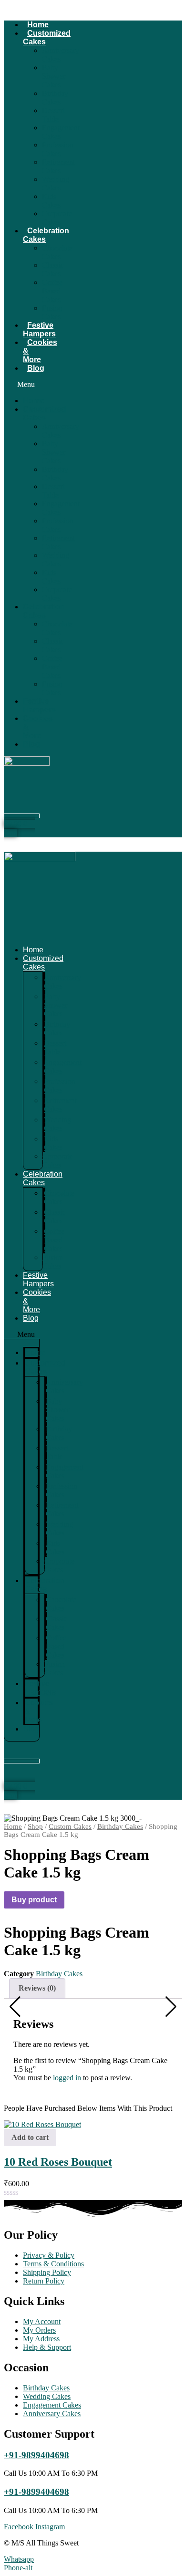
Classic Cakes (53, 269)
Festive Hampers (39, 329)
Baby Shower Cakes (54, 76)
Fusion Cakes (52, 312)
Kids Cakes (51, 201)
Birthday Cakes (55, 98)
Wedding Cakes (56, 183)
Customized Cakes (47, 37)
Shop (35, 1826)
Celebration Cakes (46, 235)
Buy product (34, 1900)
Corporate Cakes (57, 218)
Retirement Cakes (58, 166)
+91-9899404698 (36, 2455)
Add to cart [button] (30, 2137)
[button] (22, 385)
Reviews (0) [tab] (37, 1988)
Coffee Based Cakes (52, 291)
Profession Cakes (58, 149)
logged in (67, 2078)
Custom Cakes (70, 1826)
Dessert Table (53, 115)
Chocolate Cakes (57, 252)
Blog (36, 368)
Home (38, 25)
